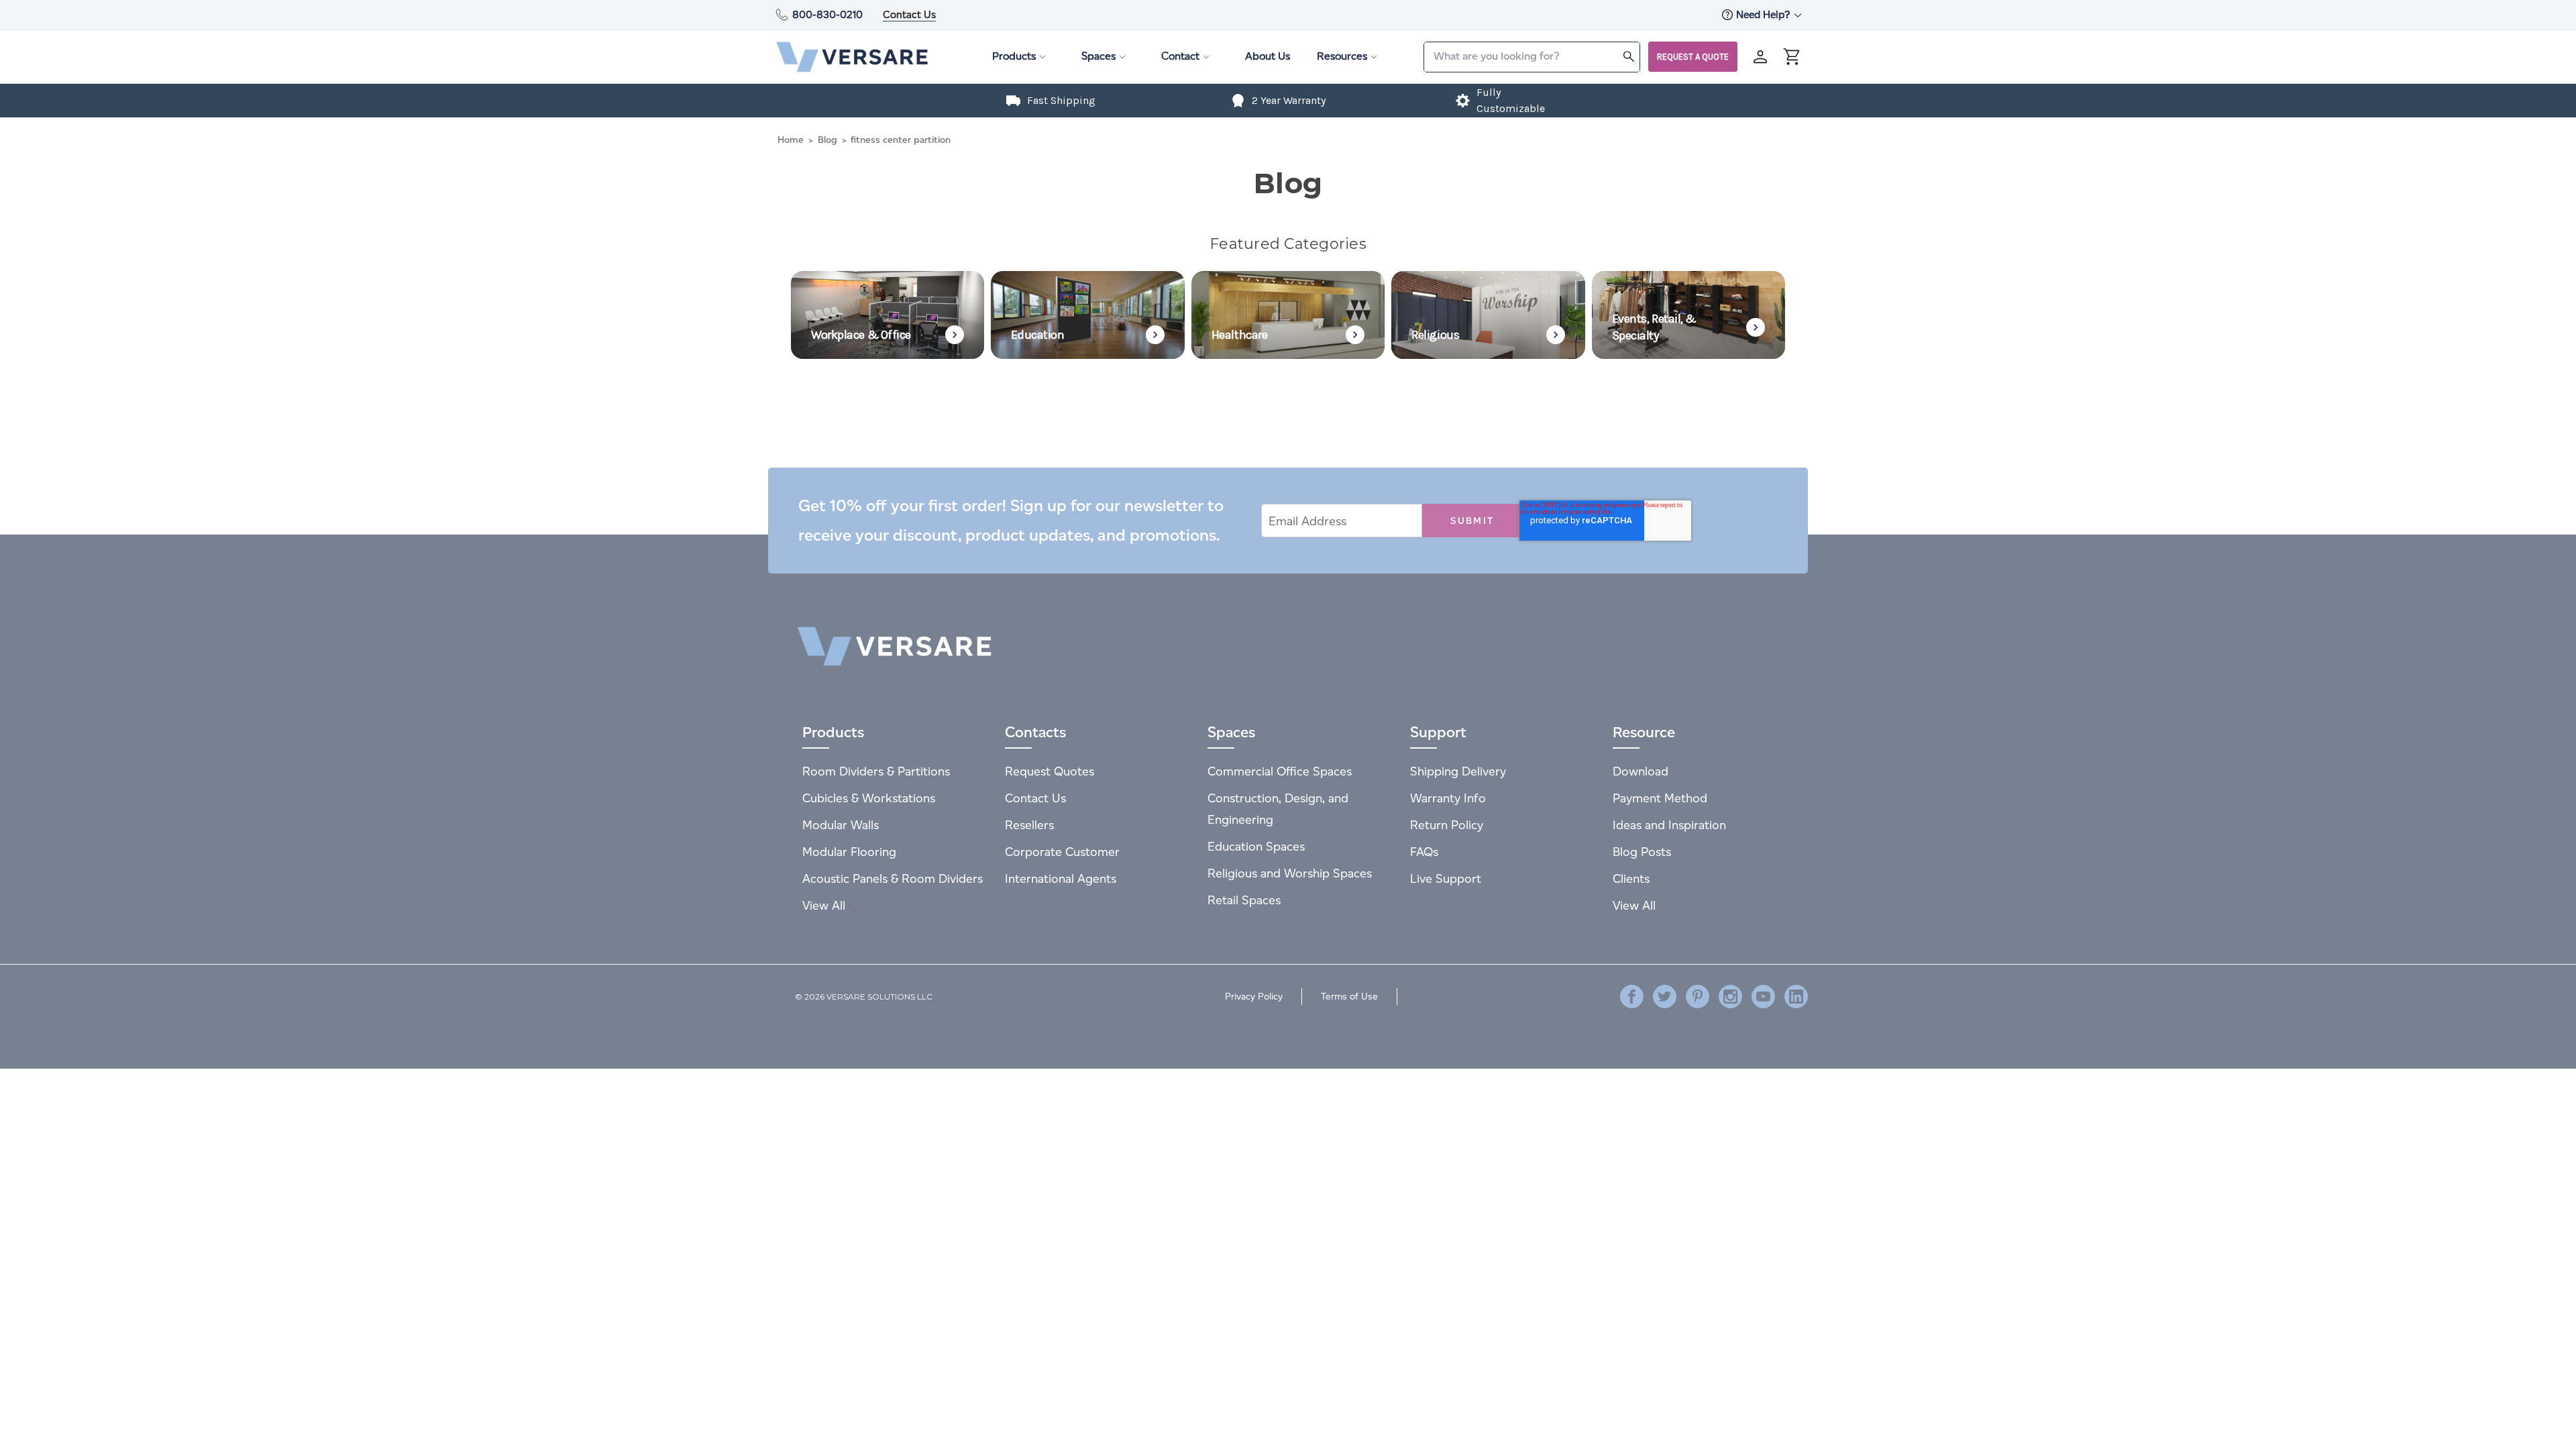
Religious (1435, 335)
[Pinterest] (1698, 997)
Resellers (1029, 825)
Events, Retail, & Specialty (1654, 327)
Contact (1180, 56)
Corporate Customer (1062, 852)
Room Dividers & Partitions (876, 771)
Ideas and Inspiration (1669, 825)
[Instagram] (1730, 997)
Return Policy (1447, 825)
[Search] (1629, 56)
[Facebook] (1632, 997)
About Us (1268, 56)
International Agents (1061, 878)
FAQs (1424, 852)
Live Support (1446, 878)
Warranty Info (1448, 798)
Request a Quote (1693, 57)
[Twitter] (1665, 997)
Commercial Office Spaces (1280, 771)
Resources (1342, 56)
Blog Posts (1642, 852)
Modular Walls (841, 825)
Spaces (1098, 56)
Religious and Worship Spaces (1290, 873)
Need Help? (1764, 14)
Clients (1631, 878)
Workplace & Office (861, 335)
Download (1641, 771)
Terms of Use (1349, 997)
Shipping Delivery (1458, 771)
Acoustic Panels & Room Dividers (893, 878)
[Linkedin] (1796, 997)
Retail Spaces (1244, 900)
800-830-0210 (827, 14)
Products (1014, 56)
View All (825, 905)
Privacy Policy (1254, 997)
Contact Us (909, 14)
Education (1037, 335)
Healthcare (1240, 335)
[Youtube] (1763, 997)
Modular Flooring (849, 852)
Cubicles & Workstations (869, 798)
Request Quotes (1050, 771)
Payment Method (1660, 798)
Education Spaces (1256, 846)
